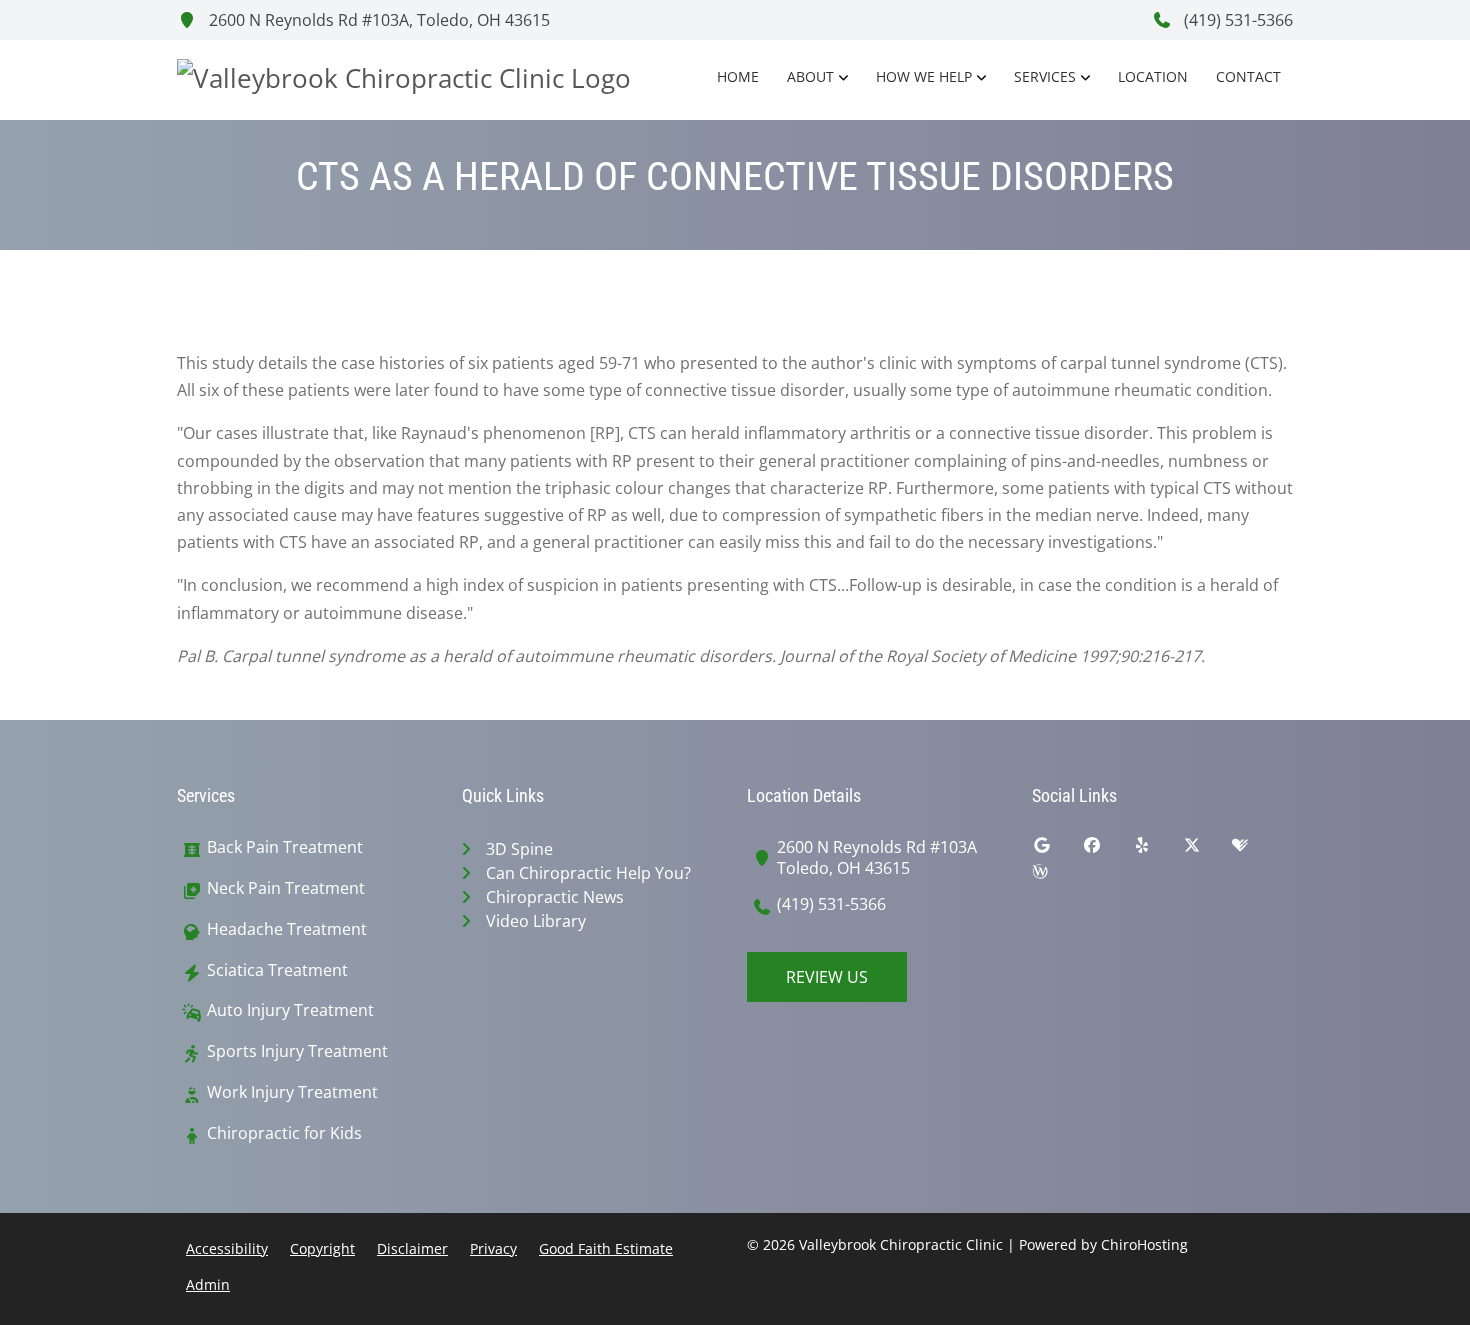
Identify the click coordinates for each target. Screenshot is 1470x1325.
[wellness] (1055, 876)
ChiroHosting (1144, 1244)
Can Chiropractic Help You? (588, 873)
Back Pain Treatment (285, 847)
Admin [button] (208, 1284)
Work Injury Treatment (292, 1092)
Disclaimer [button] (412, 1248)
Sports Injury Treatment (297, 1051)
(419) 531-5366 (1236, 20)
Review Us (827, 977)
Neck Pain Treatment (286, 888)
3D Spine (519, 849)
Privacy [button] (493, 1248)
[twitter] (1207, 850)
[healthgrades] (1255, 850)
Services (1045, 76)
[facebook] (1107, 850)
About (810, 76)
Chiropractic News (555, 897)
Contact (1248, 76)
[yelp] (1157, 850)
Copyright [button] (322, 1248)
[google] (1057, 850)
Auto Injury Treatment (290, 1010)
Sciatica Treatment (277, 970)
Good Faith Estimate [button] (606, 1248)
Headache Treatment (287, 929)
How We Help (924, 76)
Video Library (536, 921)
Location (1153, 76)
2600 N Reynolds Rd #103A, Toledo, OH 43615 (377, 20)
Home (738, 76)
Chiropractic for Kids (284, 1133)
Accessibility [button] (227, 1248)
